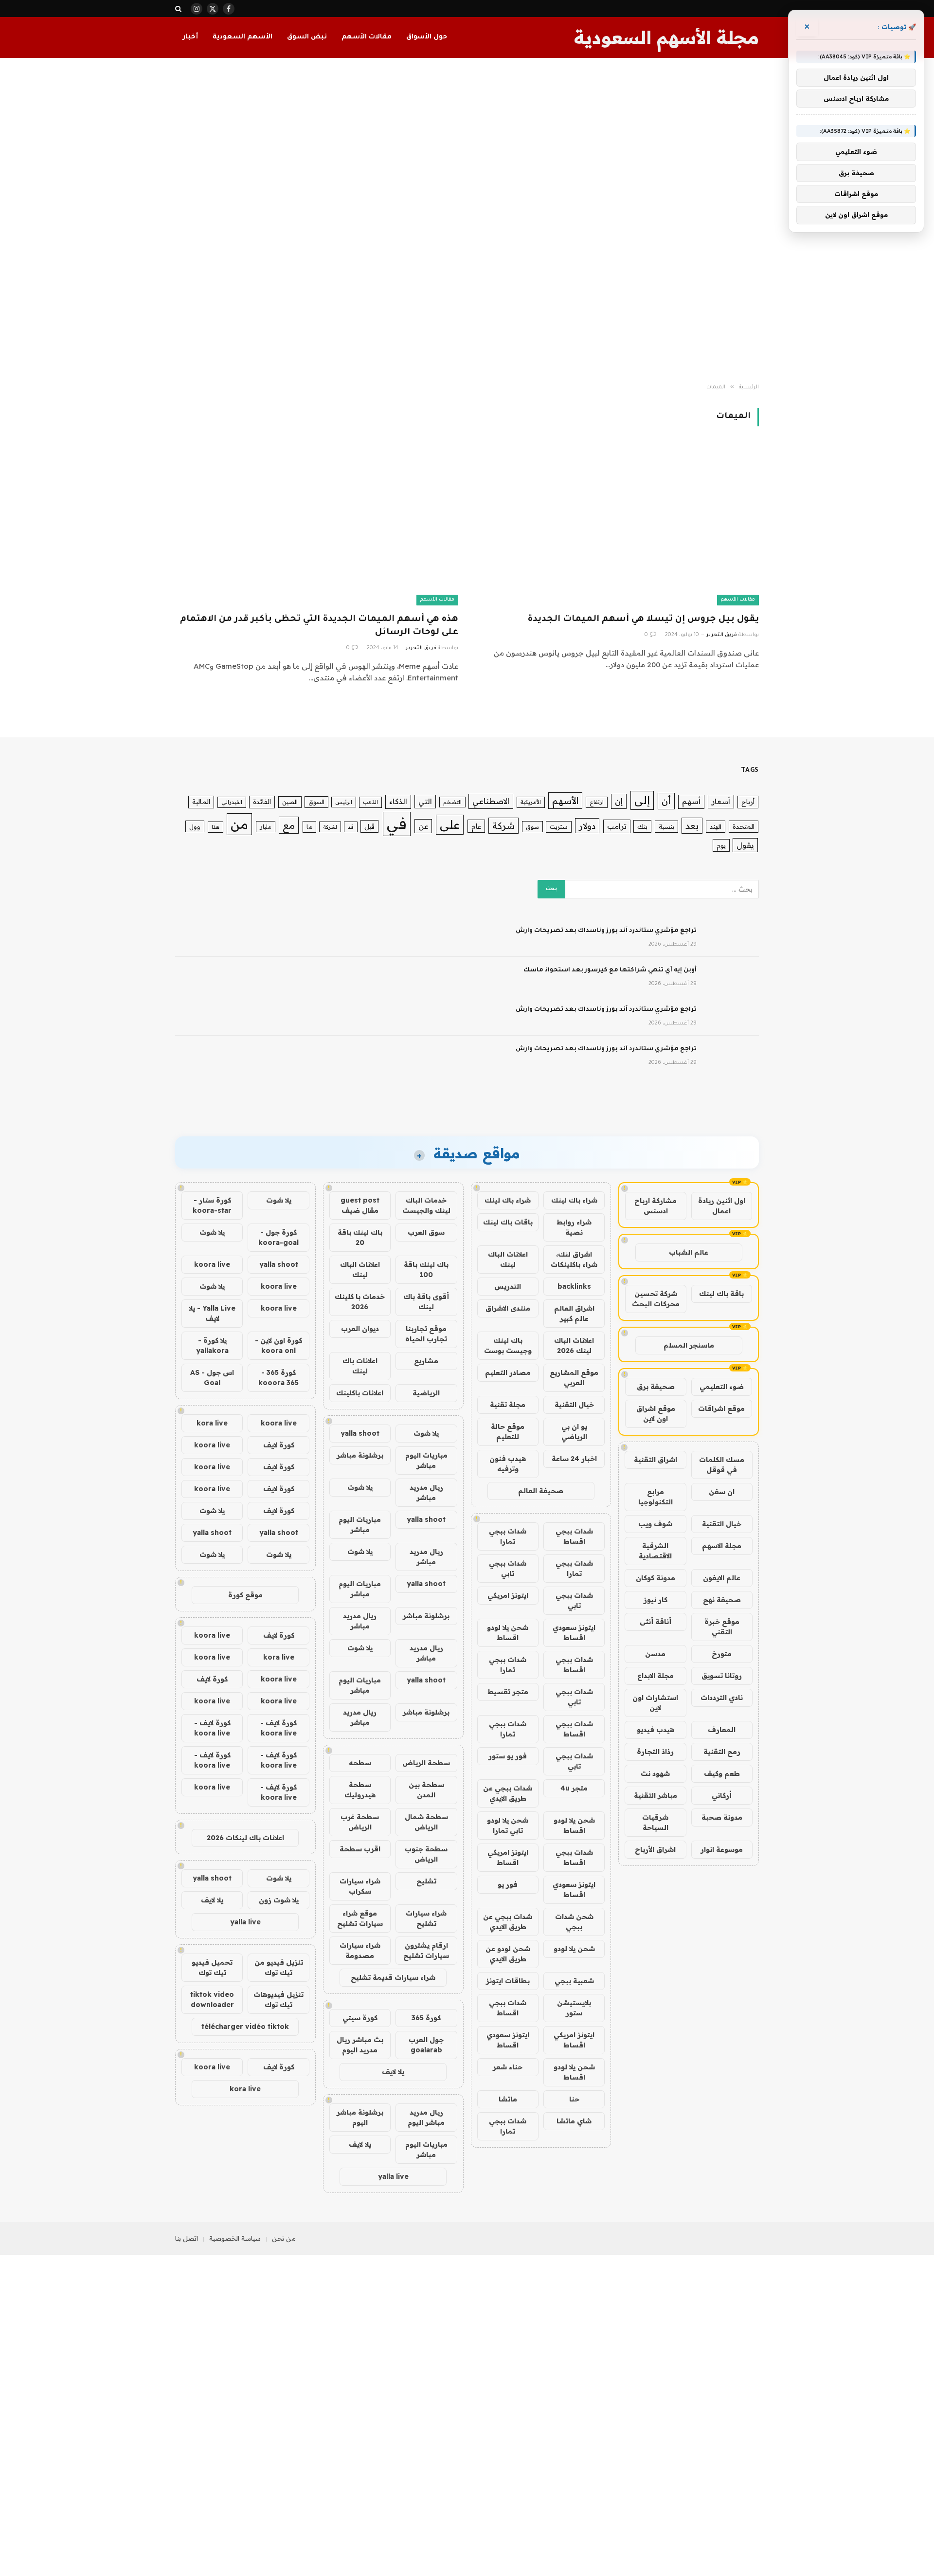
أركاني (722, 1795)
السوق (316, 802)
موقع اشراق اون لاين (656, 1414)
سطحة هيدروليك (360, 1790)
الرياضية (426, 1393)
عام (476, 826)
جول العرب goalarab (426, 2045)
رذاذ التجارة (655, 1752)
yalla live (393, 2176)
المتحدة (744, 826)
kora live (212, 1423)
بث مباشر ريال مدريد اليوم (360, 2045)
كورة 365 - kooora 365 (278, 1378)
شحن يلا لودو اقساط (508, 1633)
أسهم (691, 801)
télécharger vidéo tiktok (245, 2027)
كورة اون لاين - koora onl (278, 1345)
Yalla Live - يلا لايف (212, 1313)
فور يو (508, 1884)
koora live (212, 1264)
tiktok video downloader (212, 2000)
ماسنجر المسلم (689, 1345)
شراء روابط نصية (574, 1227)
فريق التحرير (722, 635)
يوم (721, 845)
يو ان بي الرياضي (574, 1432)
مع (289, 825)
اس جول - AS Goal (212, 1378)
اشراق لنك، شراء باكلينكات (574, 1259)
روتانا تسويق (722, 1676)
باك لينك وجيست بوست (508, 1345)
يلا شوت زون (279, 1900)
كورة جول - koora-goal (278, 1237)
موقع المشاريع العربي (574, 1378)
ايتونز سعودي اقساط (574, 1633)
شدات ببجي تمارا (508, 1536)
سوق (532, 827)
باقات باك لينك (508, 1222)
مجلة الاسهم (722, 1546)
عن (423, 826)
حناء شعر (508, 2067)
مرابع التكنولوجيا (656, 1497)
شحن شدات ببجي (574, 1922)
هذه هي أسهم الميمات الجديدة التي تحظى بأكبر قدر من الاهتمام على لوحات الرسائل (319, 626)
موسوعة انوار (722, 1849)
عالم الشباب (689, 1252)
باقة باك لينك (721, 1294)
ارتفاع (597, 802)
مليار (266, 827)
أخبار (190, 37)
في (397, 823)
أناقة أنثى (656, 1622)
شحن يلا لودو (574, 1949)
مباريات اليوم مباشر (426, 1460)
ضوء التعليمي (722, 1387)
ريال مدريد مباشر (426, 1492)
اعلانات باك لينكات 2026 (245, 1838)
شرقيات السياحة (655, 1822)
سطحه (360, 1763)
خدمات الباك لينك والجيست (426, 1205)
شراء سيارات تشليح (426, 1918)
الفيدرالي (232, 802)
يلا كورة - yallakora (212, 1345)
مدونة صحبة (722, 1817)
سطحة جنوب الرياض (426, 1854)
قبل (369, 826)
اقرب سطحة (360, 1849)
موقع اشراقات (721, 1408)
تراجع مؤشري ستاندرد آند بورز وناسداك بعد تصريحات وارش (606, 931)
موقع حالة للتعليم (508, 1432)
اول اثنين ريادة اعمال (722, 1206)
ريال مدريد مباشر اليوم (426, 2117)
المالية (201, 802)
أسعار (721, 801)
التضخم (452, 802)
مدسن (655, 1654)
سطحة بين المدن (426, 1790)
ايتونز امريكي (508, 1595)
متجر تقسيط (508, 1692)
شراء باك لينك (574, 1200)
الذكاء (398, 801)
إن (619, 801)
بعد (692, 826)
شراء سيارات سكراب (360, 1886)
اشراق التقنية (656, 1460)
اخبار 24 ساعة (574, 1459)
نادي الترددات (722, 1698)
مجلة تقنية (508, 1405)
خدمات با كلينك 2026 (360, 1302)
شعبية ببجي (574, 1981)
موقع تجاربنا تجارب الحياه (426, 1334)
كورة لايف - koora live (278, 1728)
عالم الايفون (722, 1578)
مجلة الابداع (656, 1676)
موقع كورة (245, 1595)
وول (195, 826)
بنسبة (666, 826)
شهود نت (655, 1773)
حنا (574, 2099)
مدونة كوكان (656, 1578)
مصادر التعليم (508, 1372)
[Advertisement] (467, 221)
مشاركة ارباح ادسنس (656, 1206)
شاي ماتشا (574, 2121)
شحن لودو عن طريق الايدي (508, 1954)
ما (309, 827)
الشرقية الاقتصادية (655, 1551)
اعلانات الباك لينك (508, 1259)
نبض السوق (307, 37)
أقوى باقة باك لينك (426, 1302)
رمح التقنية (722, 1752)
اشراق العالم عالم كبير (574, 1313)
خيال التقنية (722, 1524)
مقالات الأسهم (367, 37)
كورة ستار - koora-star (212, 1205)
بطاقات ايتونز (508, 1981)
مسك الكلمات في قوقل (722, 1465)
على (450, 824)
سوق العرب (426, 1232)
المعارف (722, 1730)
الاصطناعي (491, 801)
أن (666, 801)
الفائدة (262, 802)
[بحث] (179, 9)
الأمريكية (531, 802)
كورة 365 (426, 2018)
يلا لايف (393, 2072)
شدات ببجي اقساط (574, 1536)
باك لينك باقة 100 (426, 1270)
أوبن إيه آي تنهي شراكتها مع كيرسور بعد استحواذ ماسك (610, 970)
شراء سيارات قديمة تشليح (393, 1977)
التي (425, 801)
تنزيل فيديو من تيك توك (279, 1967)
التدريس (508, 1286)
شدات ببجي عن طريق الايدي (508, 1793)
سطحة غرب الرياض (360, 1822)
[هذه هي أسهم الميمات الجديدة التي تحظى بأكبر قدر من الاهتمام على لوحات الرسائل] (317, 525)
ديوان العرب (360, 1329)
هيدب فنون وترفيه (508, 1464)
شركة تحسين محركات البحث (656, 1299)
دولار (587, 826)
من (239, 824)
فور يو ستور (508, 1756)
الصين (290, 802)
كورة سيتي (360, 2018)
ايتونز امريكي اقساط (508, 1857)
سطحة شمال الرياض (426, 1822)
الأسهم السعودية (242, 37)
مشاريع (426, 1361)
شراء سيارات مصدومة (360, 1950)
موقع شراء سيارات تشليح (360, 1918)
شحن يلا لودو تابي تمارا (508, 1825)
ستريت (559, 827)
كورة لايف (279, 1445)
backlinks (574, 1286)
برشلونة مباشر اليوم (360, 2117)
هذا (216, 827)
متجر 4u (574, 1788)
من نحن (284, 2238)
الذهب (370, 802)
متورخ (722, 1654)
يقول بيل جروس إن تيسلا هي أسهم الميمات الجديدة (643, 620)
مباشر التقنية (656, 1795)
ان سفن (722, 1492)
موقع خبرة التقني (722, 1627)
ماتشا (508, 2099)
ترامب (617, 826)
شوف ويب (655, 1524)
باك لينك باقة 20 (360, 1237)
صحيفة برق (656, 1387)
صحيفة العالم (541, 1491)
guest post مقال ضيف (360, 1205)
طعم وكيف (722, 1773)
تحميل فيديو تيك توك (212, 1967)
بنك (642, 826)
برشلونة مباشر (360, 1455)
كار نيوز (656, 1600)
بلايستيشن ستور (574, 2008)
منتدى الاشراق (508, 1308)
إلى (642, 800)
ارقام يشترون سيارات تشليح (426, 1950)
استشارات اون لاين (655, 1703)
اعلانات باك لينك (360, 1366)
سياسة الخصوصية (235, 2238)
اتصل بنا (187, 2238)
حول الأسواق (427, 37)
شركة (503, 826)
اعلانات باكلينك (360, 1393)
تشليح (426, 1881)
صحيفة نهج (722, 1600)
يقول (745, 845)
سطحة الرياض (426, 1763)
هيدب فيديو (656, 1730)
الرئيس (344, 802)
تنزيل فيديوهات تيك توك (278, 2000)
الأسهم (565, 801)
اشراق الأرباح (655, 1849)
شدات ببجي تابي (508, 1568)
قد (351, 827)
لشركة (330, 827)
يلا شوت (426, 1433)
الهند (716, 826)
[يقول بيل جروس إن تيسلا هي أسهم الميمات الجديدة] (617, 525)
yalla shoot (360, 1433)
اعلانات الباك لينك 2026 (574, 1345)
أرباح (748, 802)
